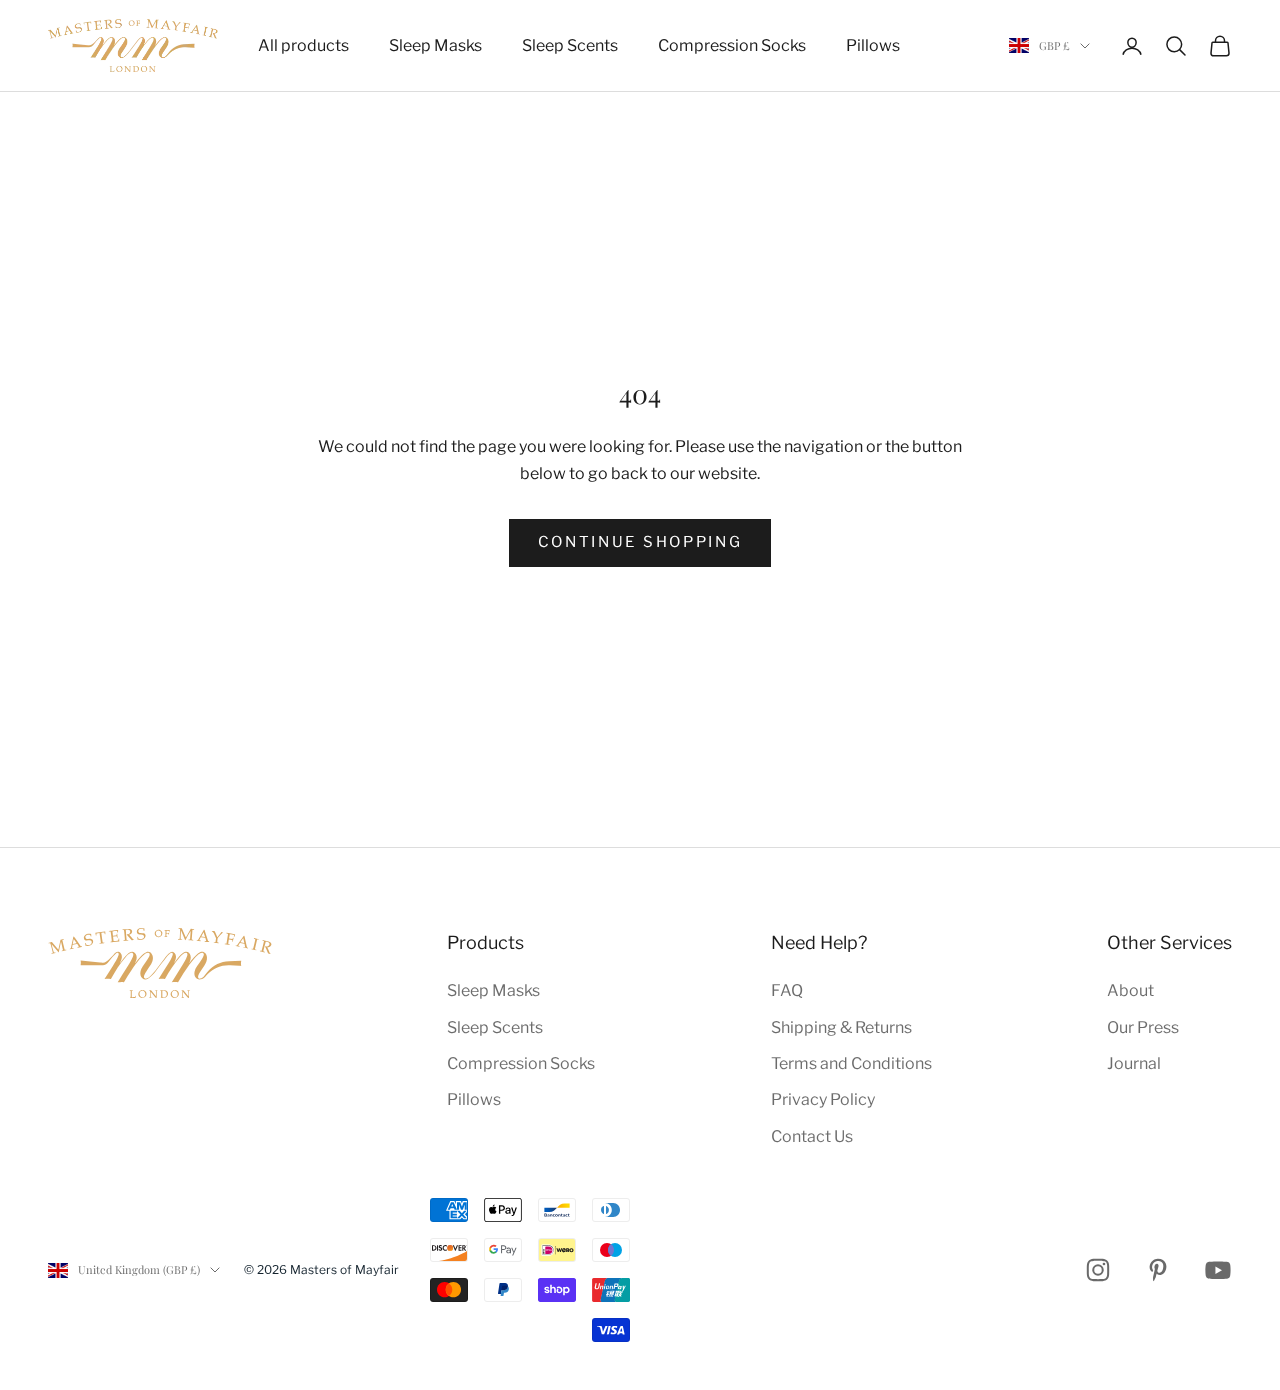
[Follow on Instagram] (1098, 1270)
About (1130, 990)
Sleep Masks (435, 45)
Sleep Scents (570, 45)
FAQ (787, 990)
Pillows (873, 45)
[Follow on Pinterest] (1158, 1270)
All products (303, 45)
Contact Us (812, 1136)
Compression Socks (732, 45)
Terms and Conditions (851, 1063)
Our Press (1143, 1027)
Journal (1134, 1063)
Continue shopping (640, 542)
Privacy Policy (823, 1099)
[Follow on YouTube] (1218, 1270)
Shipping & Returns (841, 1027)
